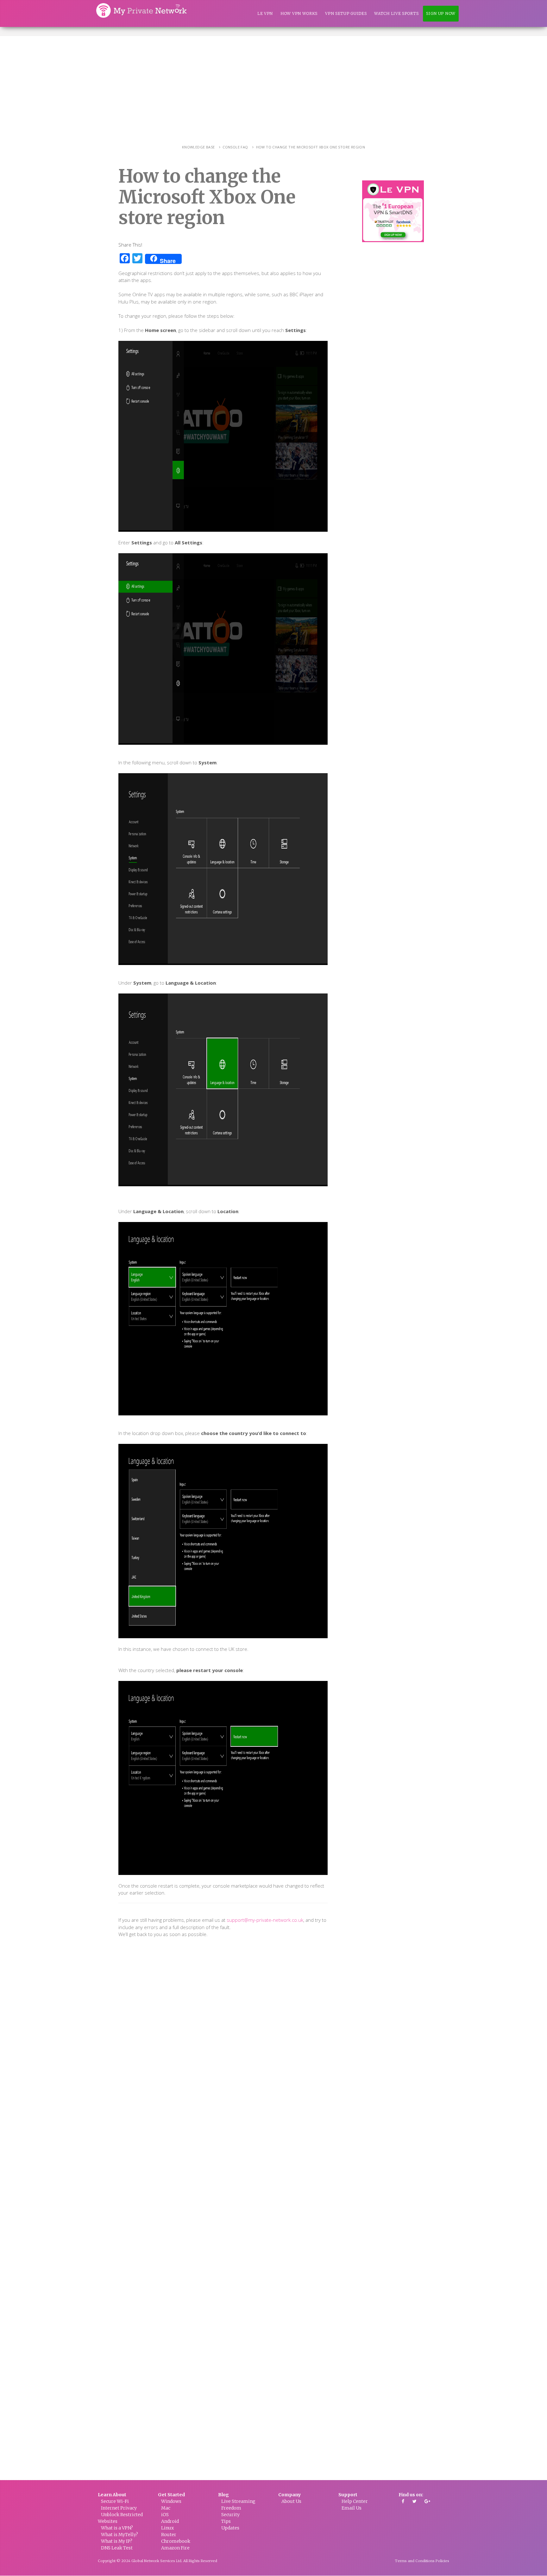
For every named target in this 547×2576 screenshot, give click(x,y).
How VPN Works (299, 13)
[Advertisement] (273, 84)
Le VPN (265, 13)
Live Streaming (238, 2501)
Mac (166, 2508)
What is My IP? (117, 2541)
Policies (442, 2561)
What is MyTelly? (119, 2535)
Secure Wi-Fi (115, 2501)
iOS (165, 2515)
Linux (167, 2528)
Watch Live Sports (396, 13)
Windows (171, 2501)
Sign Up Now (441, 13)
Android (170, 2521)
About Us (291, 2501)
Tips (226, 2521)
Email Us (352, 2508)
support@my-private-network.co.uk (265, 1920)
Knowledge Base (198, 147)
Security (230, 2515)
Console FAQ (235, 147)
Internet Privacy (119, 2508)
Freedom (231, 2508)
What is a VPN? (117, 2528)
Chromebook (176, 2541)
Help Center (355, 2501)
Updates (230, 2528)
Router (169, 2535)
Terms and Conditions (415, 2561)
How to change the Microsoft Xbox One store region (311, 147)
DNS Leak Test (117, 2548)
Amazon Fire (175, 2548)
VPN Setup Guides (346, 13)
